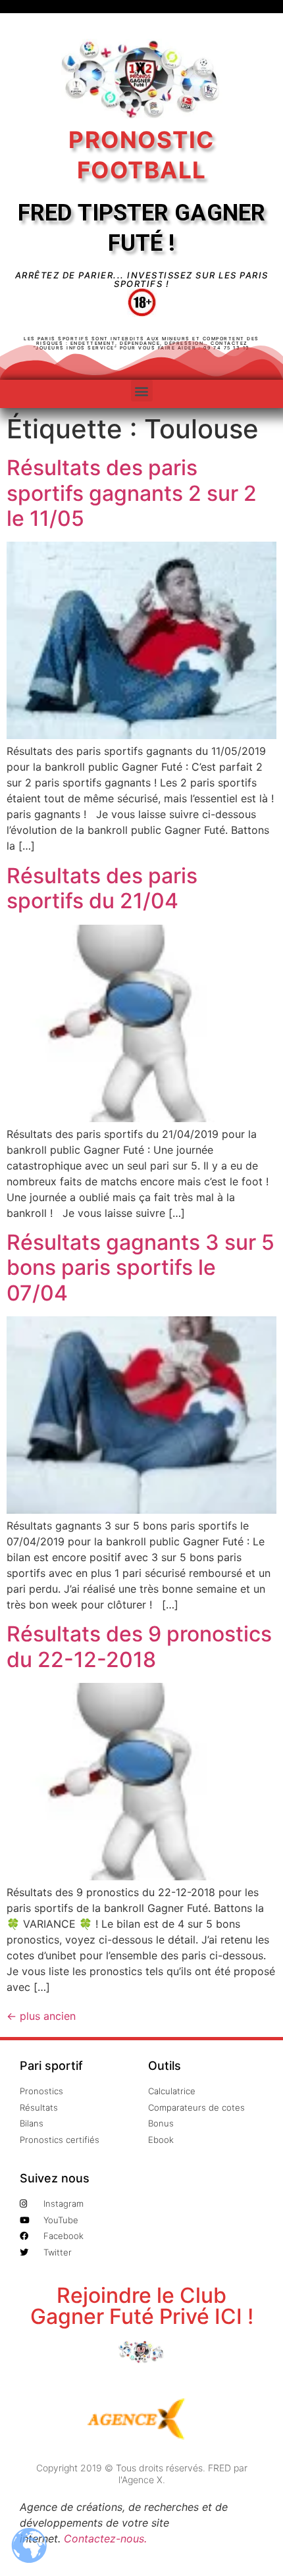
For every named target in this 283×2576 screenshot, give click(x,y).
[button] (142, 391)
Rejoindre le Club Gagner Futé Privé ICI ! (142, 2306)
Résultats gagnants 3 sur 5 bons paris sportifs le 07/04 (141, 1268)
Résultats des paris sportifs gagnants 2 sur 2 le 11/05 (132, 493)
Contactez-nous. (105, 2538)
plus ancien (41, 2016)
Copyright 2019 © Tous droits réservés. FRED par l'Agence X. (142, 2474)
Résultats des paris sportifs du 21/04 (102, 888)
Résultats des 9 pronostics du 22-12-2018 (139, 1646)
